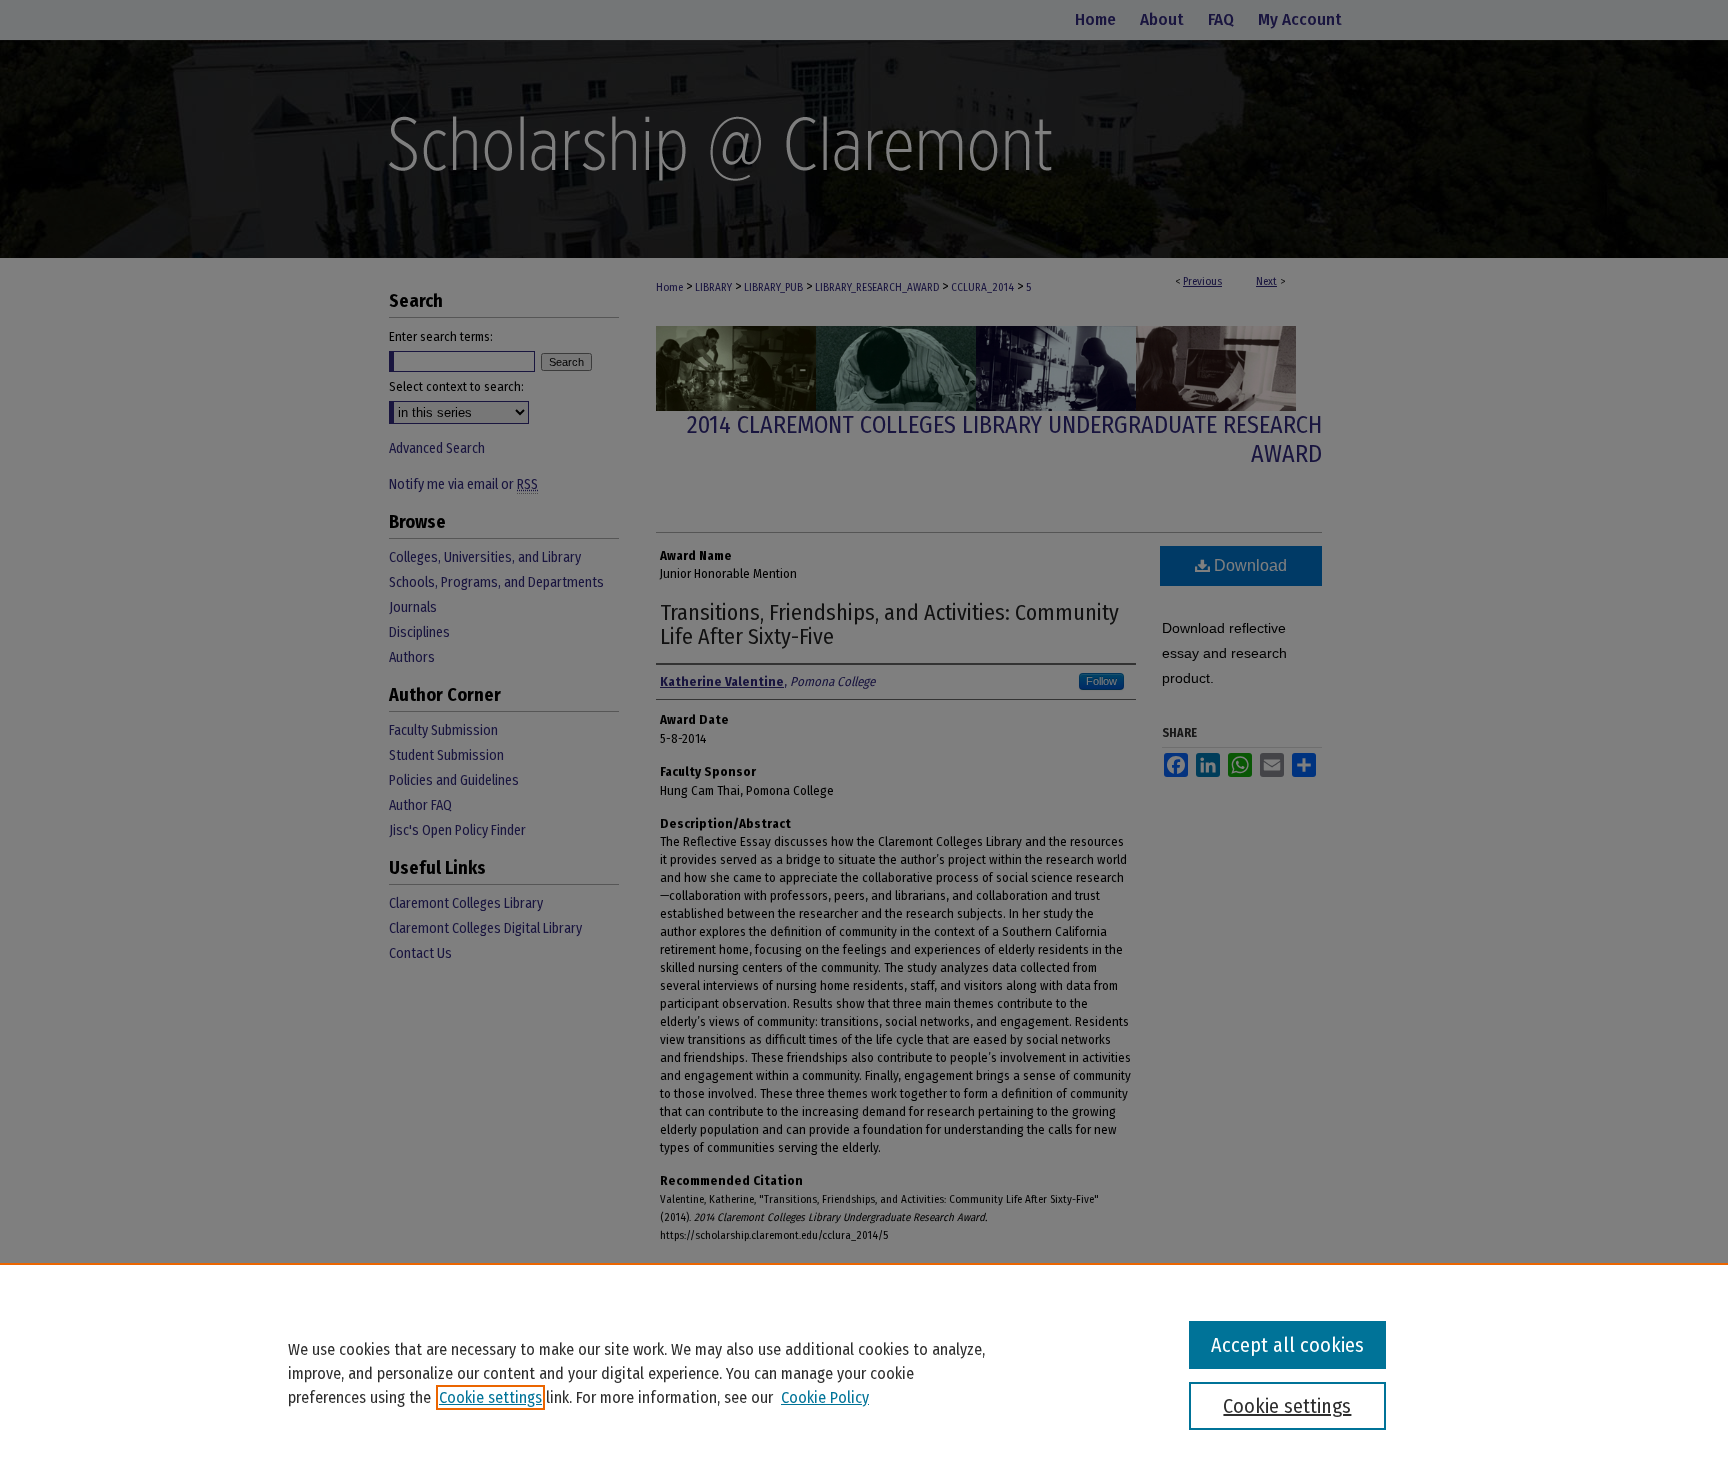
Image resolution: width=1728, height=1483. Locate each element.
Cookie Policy (825, 1397)
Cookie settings (490, 1397)
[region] (864, 1373)
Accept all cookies (1287, 1345)
